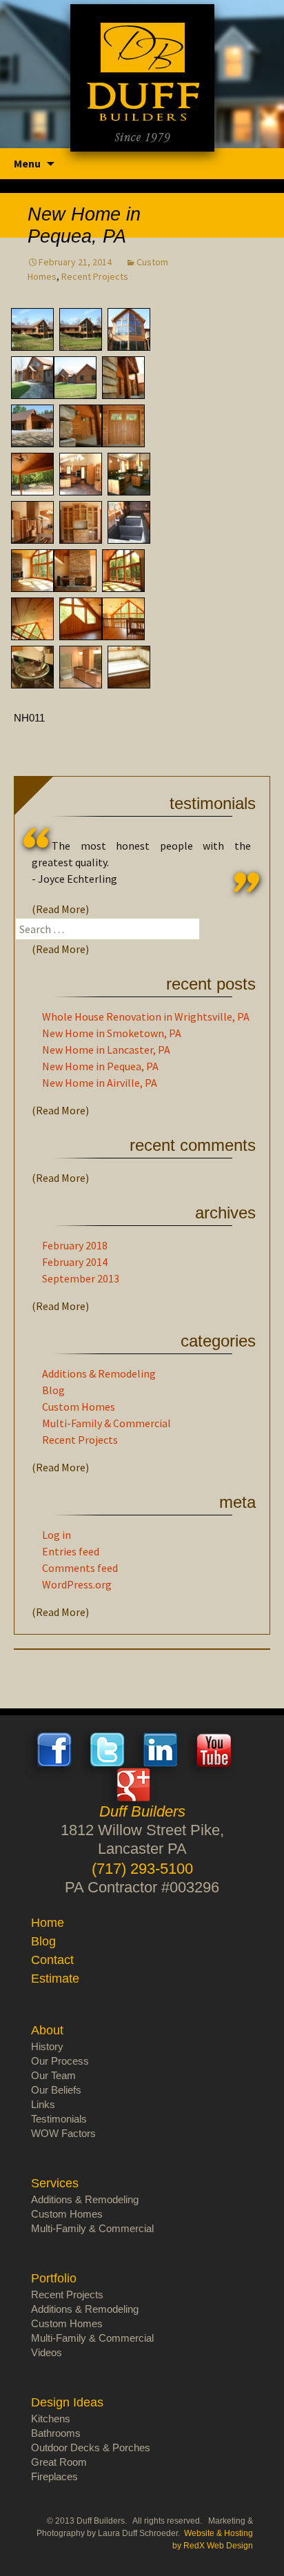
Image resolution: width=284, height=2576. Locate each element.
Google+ (134, 1784)
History (47, 2046)
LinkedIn (161, 1750)
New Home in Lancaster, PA (106, 1050)
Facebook (54, 1750)
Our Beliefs (56, 2090)
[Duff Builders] (142, 78)
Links (43, 2104)
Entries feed (71, 1551)
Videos (47, 2352)
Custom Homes (79, 1407)
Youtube (214, 1750)
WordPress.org (77, 1584)
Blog (53, 1390)
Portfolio (54, 2278)
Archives (225, 1213)
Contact (52, 1960)
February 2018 (75, 1245)
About (47, 2030)
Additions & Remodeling (99, 1373)
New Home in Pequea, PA (100, 1066)
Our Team (53, 2075)
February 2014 (75, 1262)
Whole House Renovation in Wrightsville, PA (146, 1016)
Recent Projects (95, 276)
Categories (218, 1341)
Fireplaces (54, 2476)
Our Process (60, 2061)
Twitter (108, 1750)
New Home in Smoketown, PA (112, 1033)
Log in (57, 1535)
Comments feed (80, 1568)
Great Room (59, 2462)
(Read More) (60, 909)
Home (48, 1923)
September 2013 (81, 1278)
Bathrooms (56, 2433)
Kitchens (51, 2419)
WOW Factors (63, 2133)
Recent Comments (193, 1145)
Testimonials (213, 803)
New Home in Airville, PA (100, 1083)
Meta (237, 1502)
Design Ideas (67, 2402)
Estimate (55, 1979)
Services (55, 2183)
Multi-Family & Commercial (106, 1423)
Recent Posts (211, 984)
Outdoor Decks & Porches (91, 2447)
